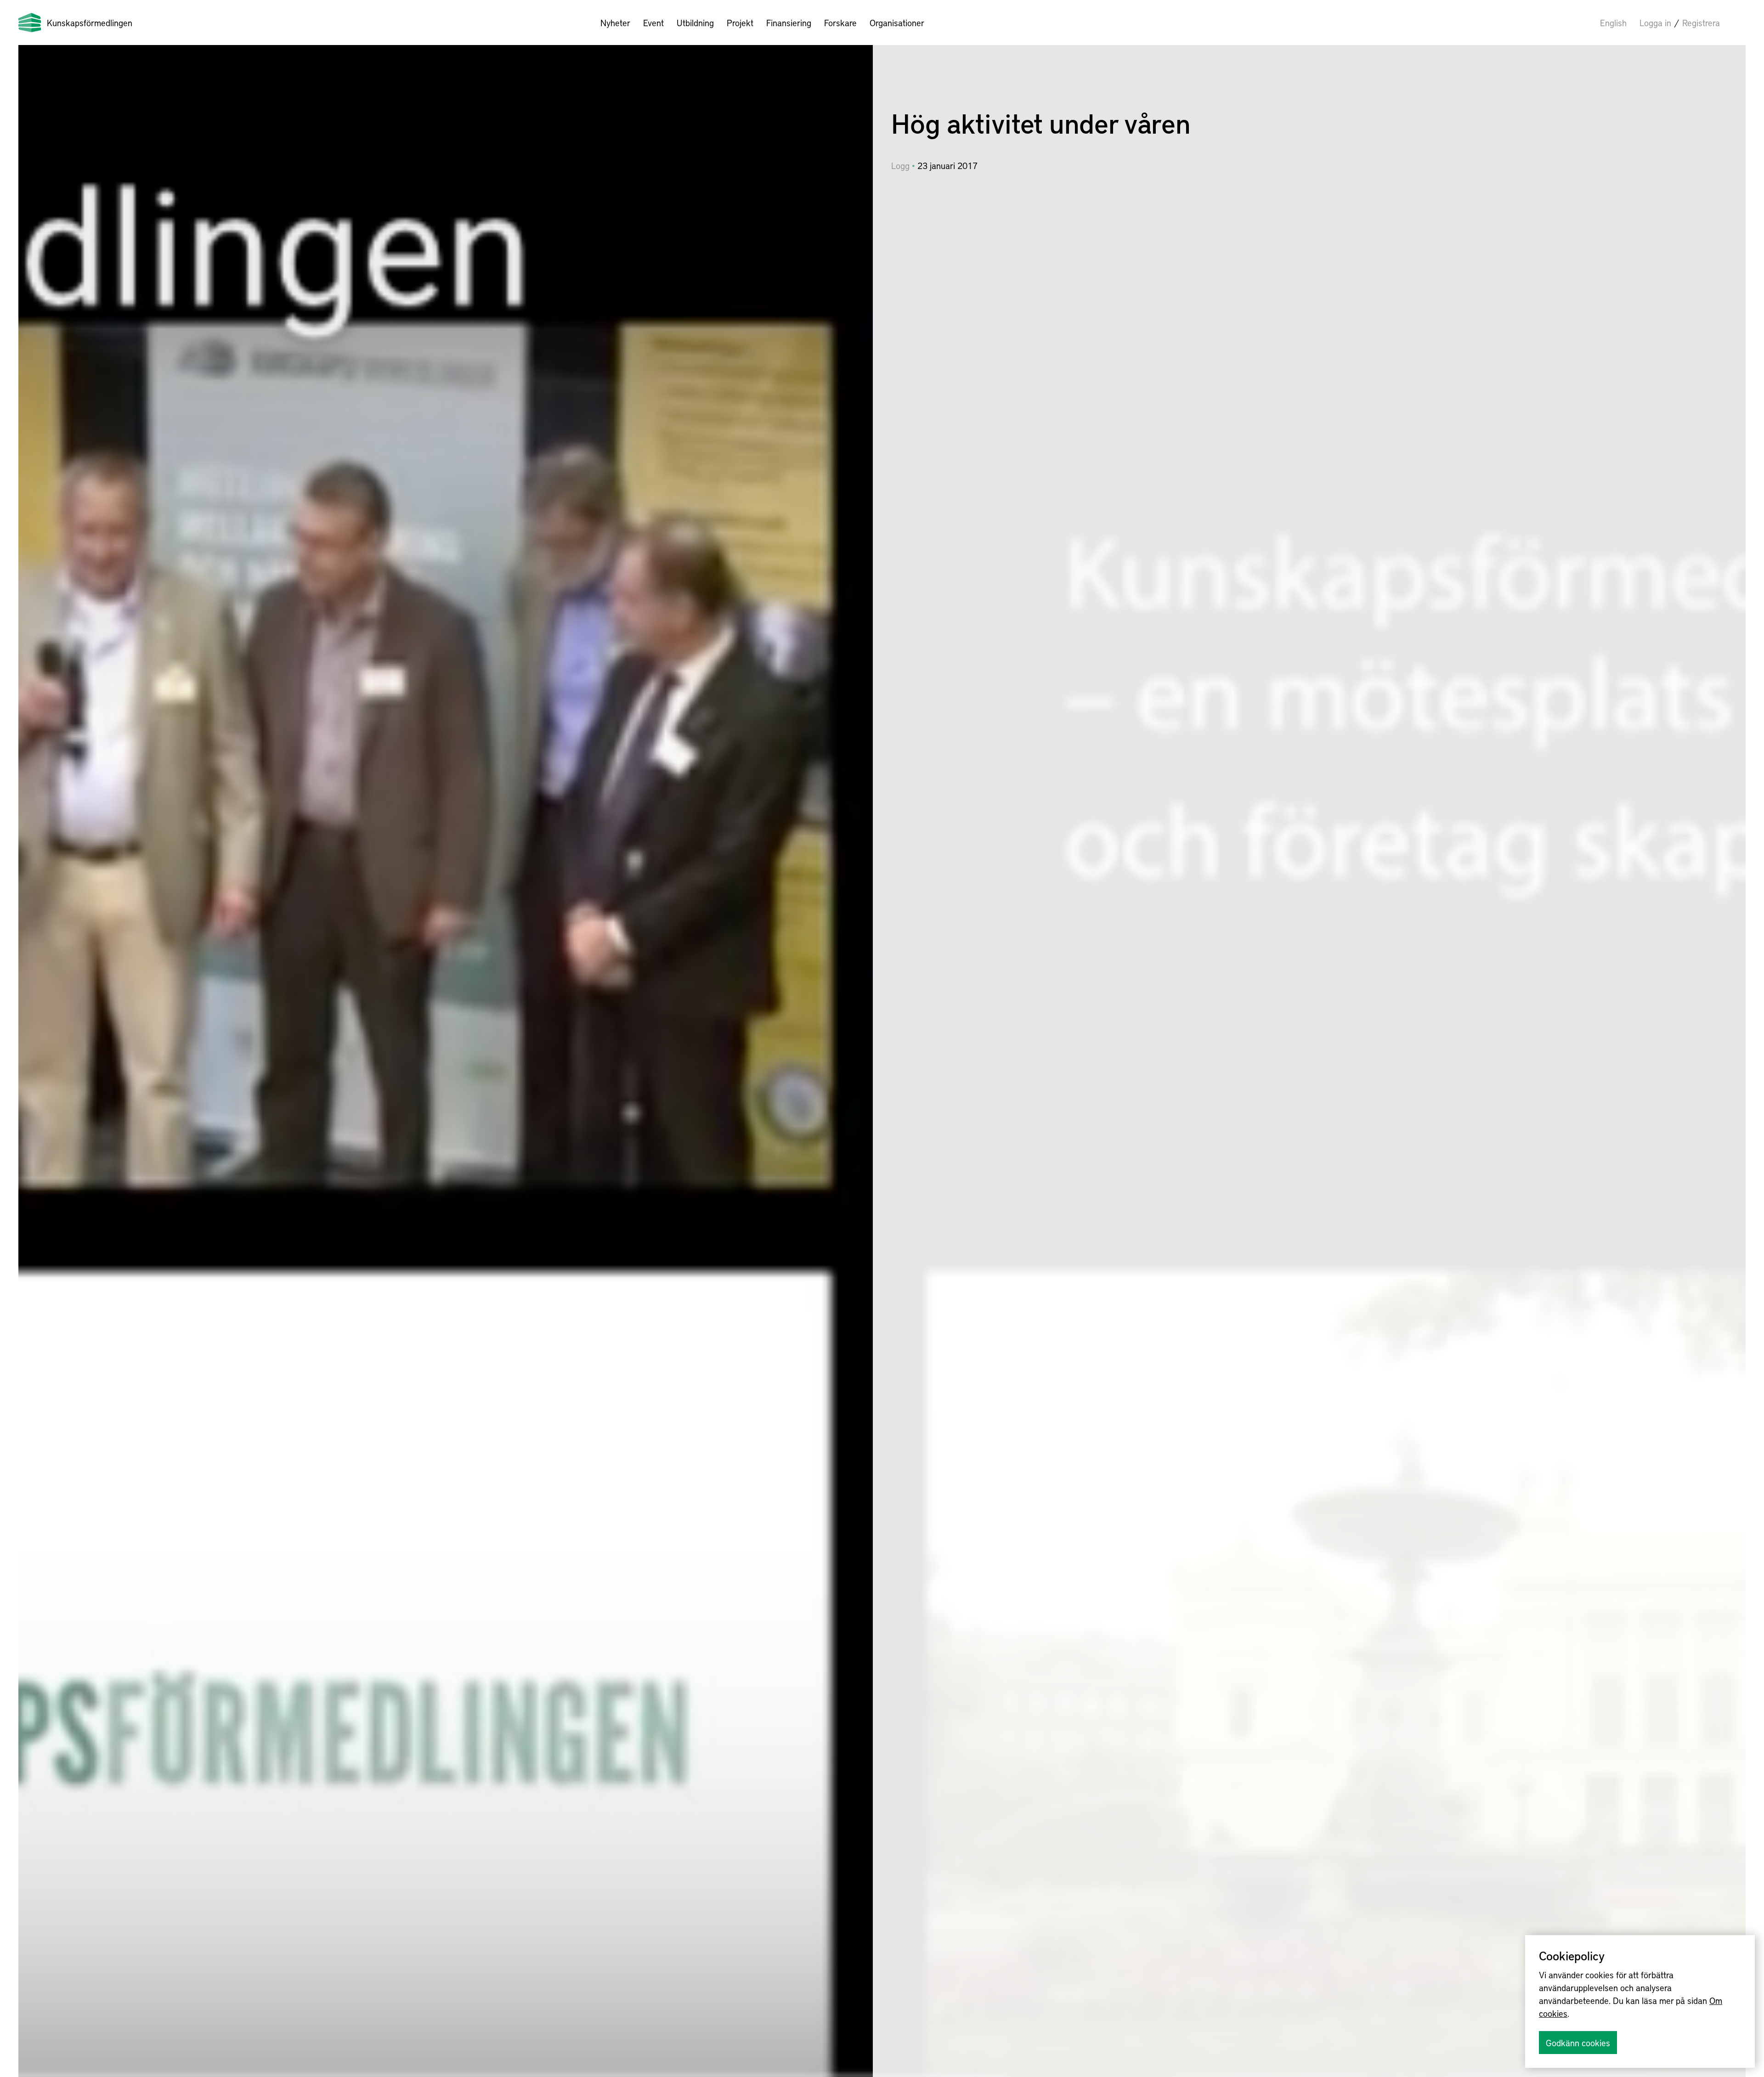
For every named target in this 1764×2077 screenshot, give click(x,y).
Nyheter (615, 23)
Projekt (740, 23)
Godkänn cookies (1578, 2043)
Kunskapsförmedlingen (90, 23)
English (1613, 23)
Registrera (1701, 23)
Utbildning (695, 23)
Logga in (1655, 23)
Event (653, 23)
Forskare (840, 23)
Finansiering (789, 23)
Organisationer (897, 23)
